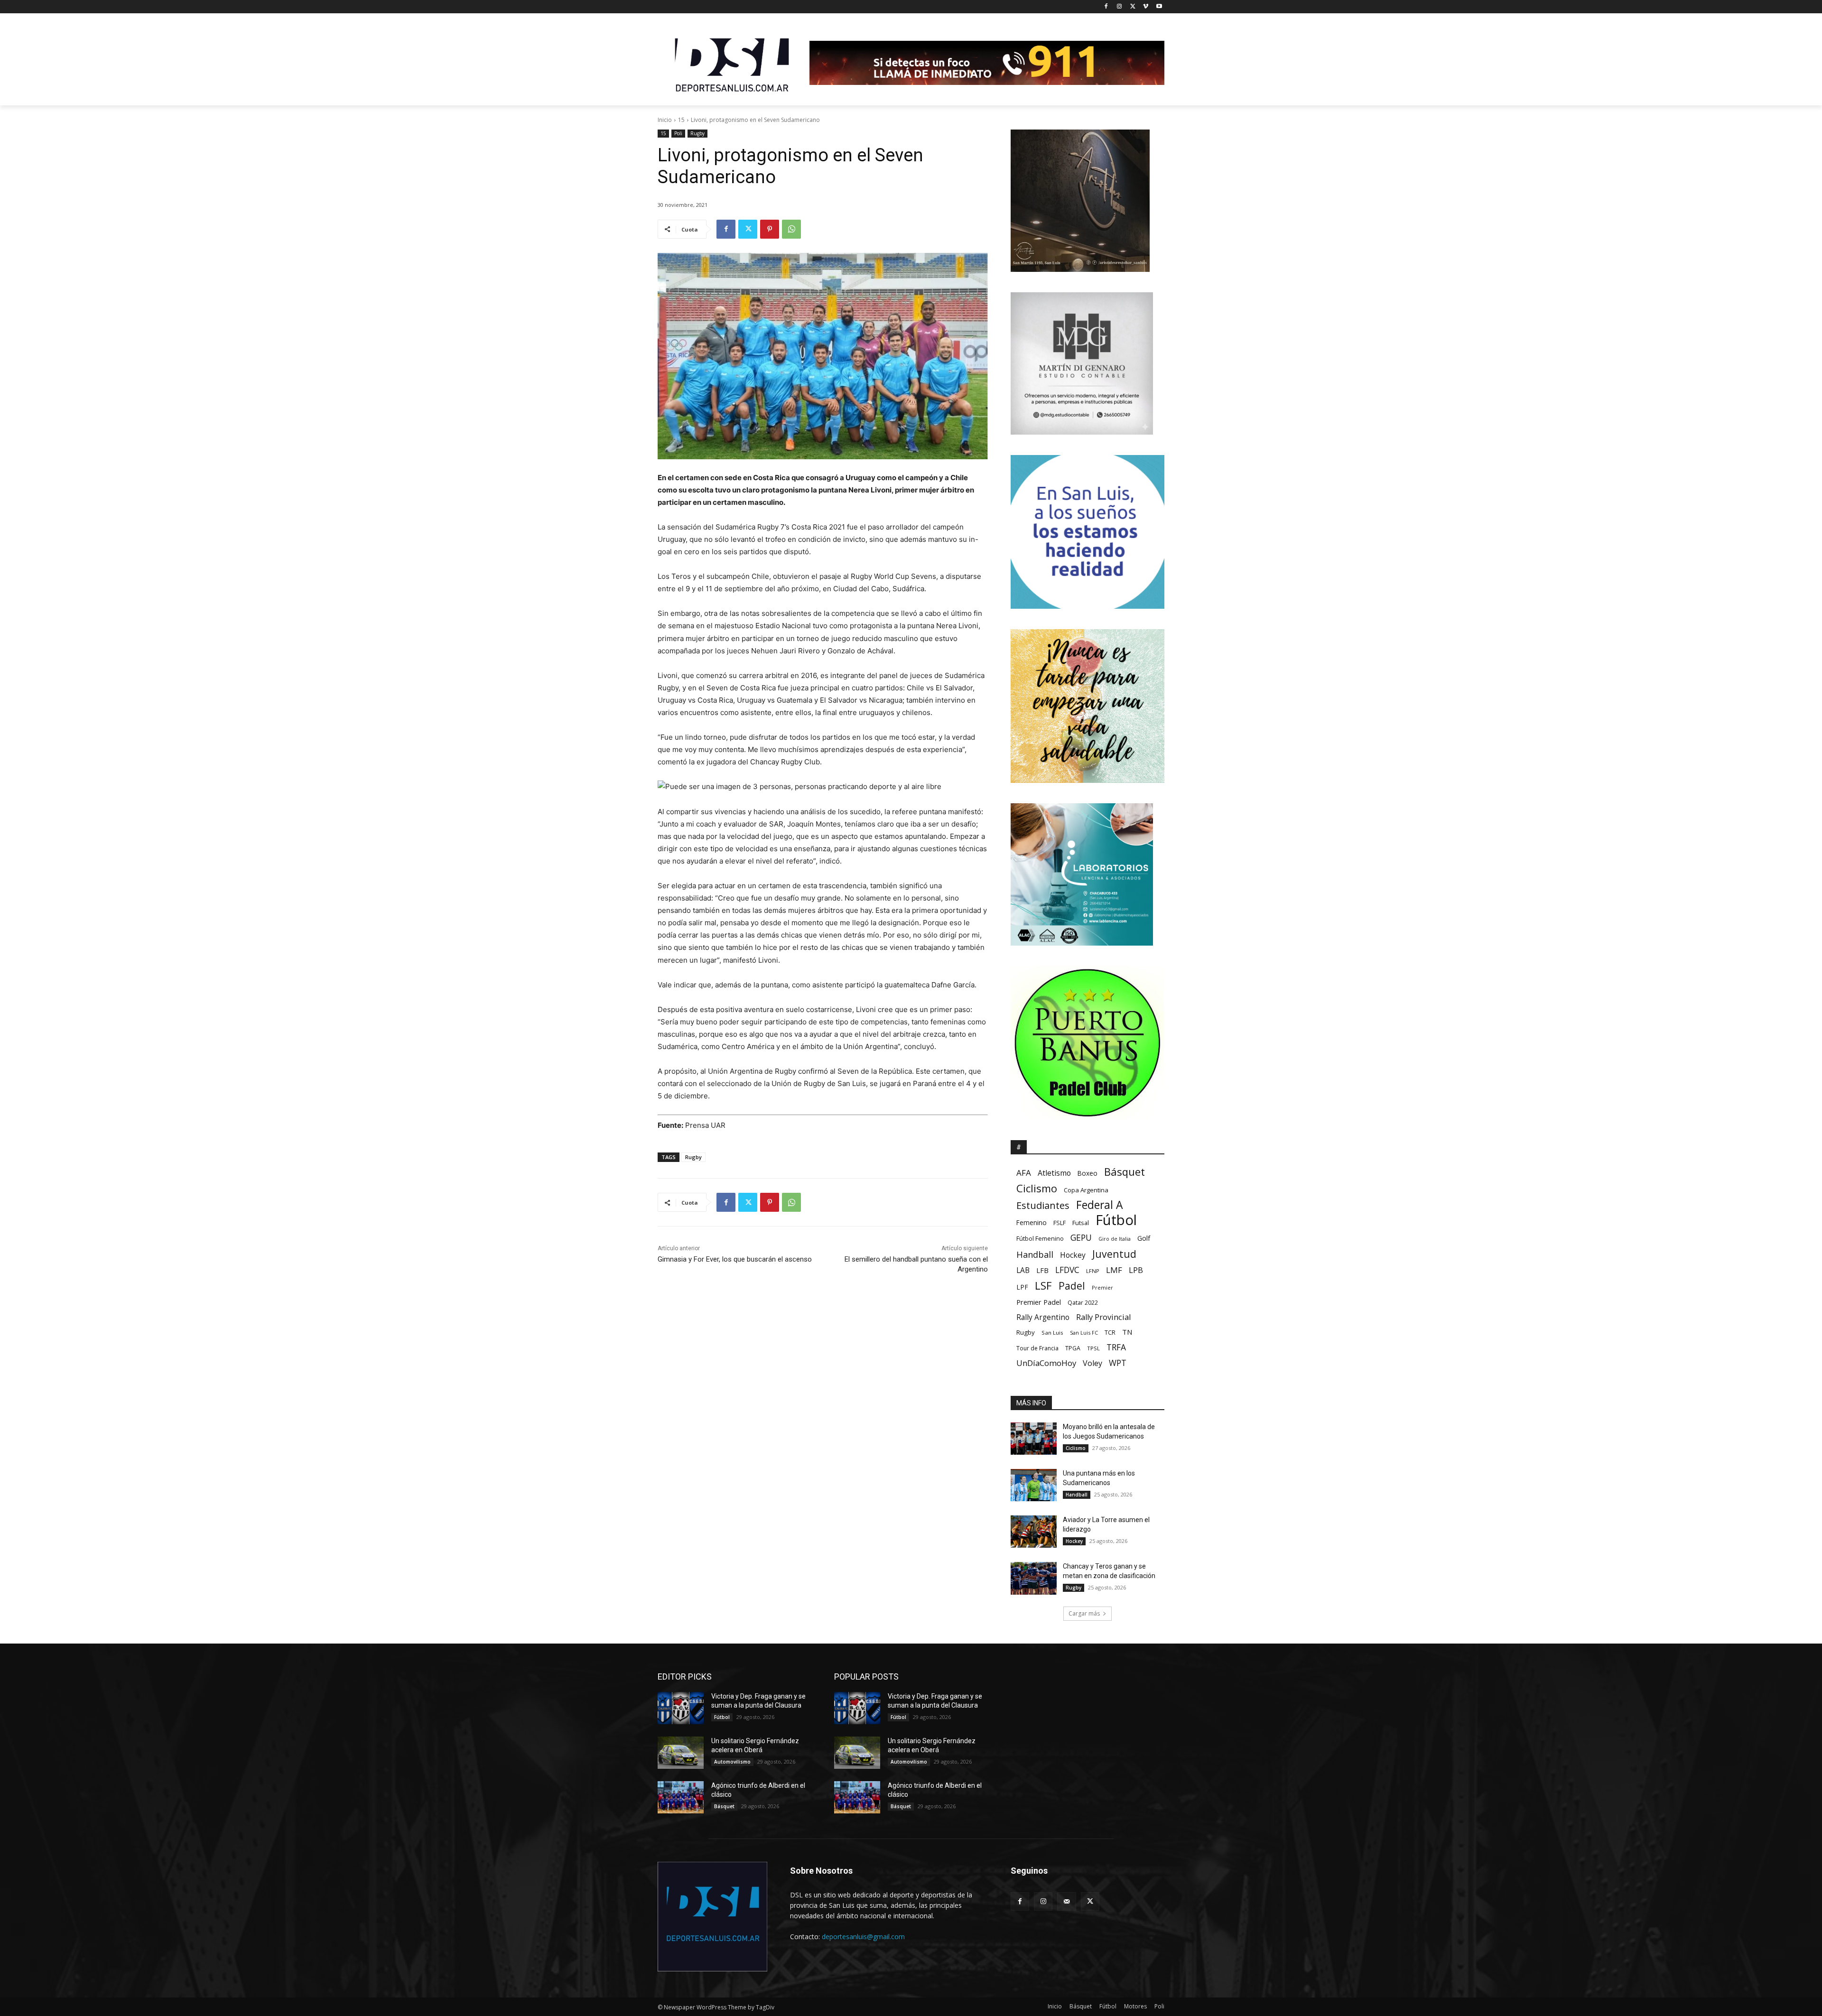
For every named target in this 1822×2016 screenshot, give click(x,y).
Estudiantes (1043, 1205)
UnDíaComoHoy (1046, 1363)
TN (1127, 1332)
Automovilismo (732, 1762)
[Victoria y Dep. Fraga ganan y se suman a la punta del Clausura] (681, 1708)
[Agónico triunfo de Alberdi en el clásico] (681, 1797)
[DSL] (734, 64)
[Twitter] (1133, 7)
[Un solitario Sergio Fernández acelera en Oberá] (681, 1753)
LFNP (1093, 1271)
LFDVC (1067, 1270)
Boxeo (1088, 1173)
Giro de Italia (1115, 1239)
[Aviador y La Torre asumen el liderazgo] (1034, 1532)
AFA (1024, 1173)
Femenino (1032, 1223)
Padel (1072, 1286)
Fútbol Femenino (1040, 1239)
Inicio (665, 120)
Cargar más (1084, 1613)
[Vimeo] (1146, 7)
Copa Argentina (1086, 1190)
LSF (1043, 1286)
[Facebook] (1106, 7)
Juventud (1114, 1254)
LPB (1136, 1270)
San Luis (1052, 1333)
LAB (1023, 1270)
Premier (1102, 1287)
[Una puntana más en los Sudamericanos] (1034, 1485)
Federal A (1099, 1205)
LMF (1114, 1270)
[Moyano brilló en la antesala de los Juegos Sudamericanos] (1034, 1439)
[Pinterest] (770, 229)
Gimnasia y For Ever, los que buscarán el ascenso (735, 1259)
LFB (1042, 1270)
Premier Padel (1039, 1302)
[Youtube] (1159, 7)
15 (681, 120)
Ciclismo (1037, 1188)
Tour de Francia (1037, 1348)
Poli (678, 133)
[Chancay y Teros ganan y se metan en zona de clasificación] (1034, 1578)
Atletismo (1054, 1173)
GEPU (1081, 1238)
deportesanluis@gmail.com (863, 1937)
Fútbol (1116, 1220)
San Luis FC (1084, 1333)
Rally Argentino (1043, 1317)
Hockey (1073, 1255)
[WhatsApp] (791, 229)
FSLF (1060, 1223)
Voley (1092, 1363)
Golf (1144, 1238)
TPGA (1073, 1348)
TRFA (1116, 1347)
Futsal (1081, 1223)
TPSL (1093, 1348)
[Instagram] (1120, 7)
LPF (1022, 1287)
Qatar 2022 (1083, 1303)
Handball (1035, 1255)
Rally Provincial (1103, 1317)
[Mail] (1066, 1901)
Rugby (697, 133)
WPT (1118, 1363)
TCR (1110, 1333)
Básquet (1125, 1172)
